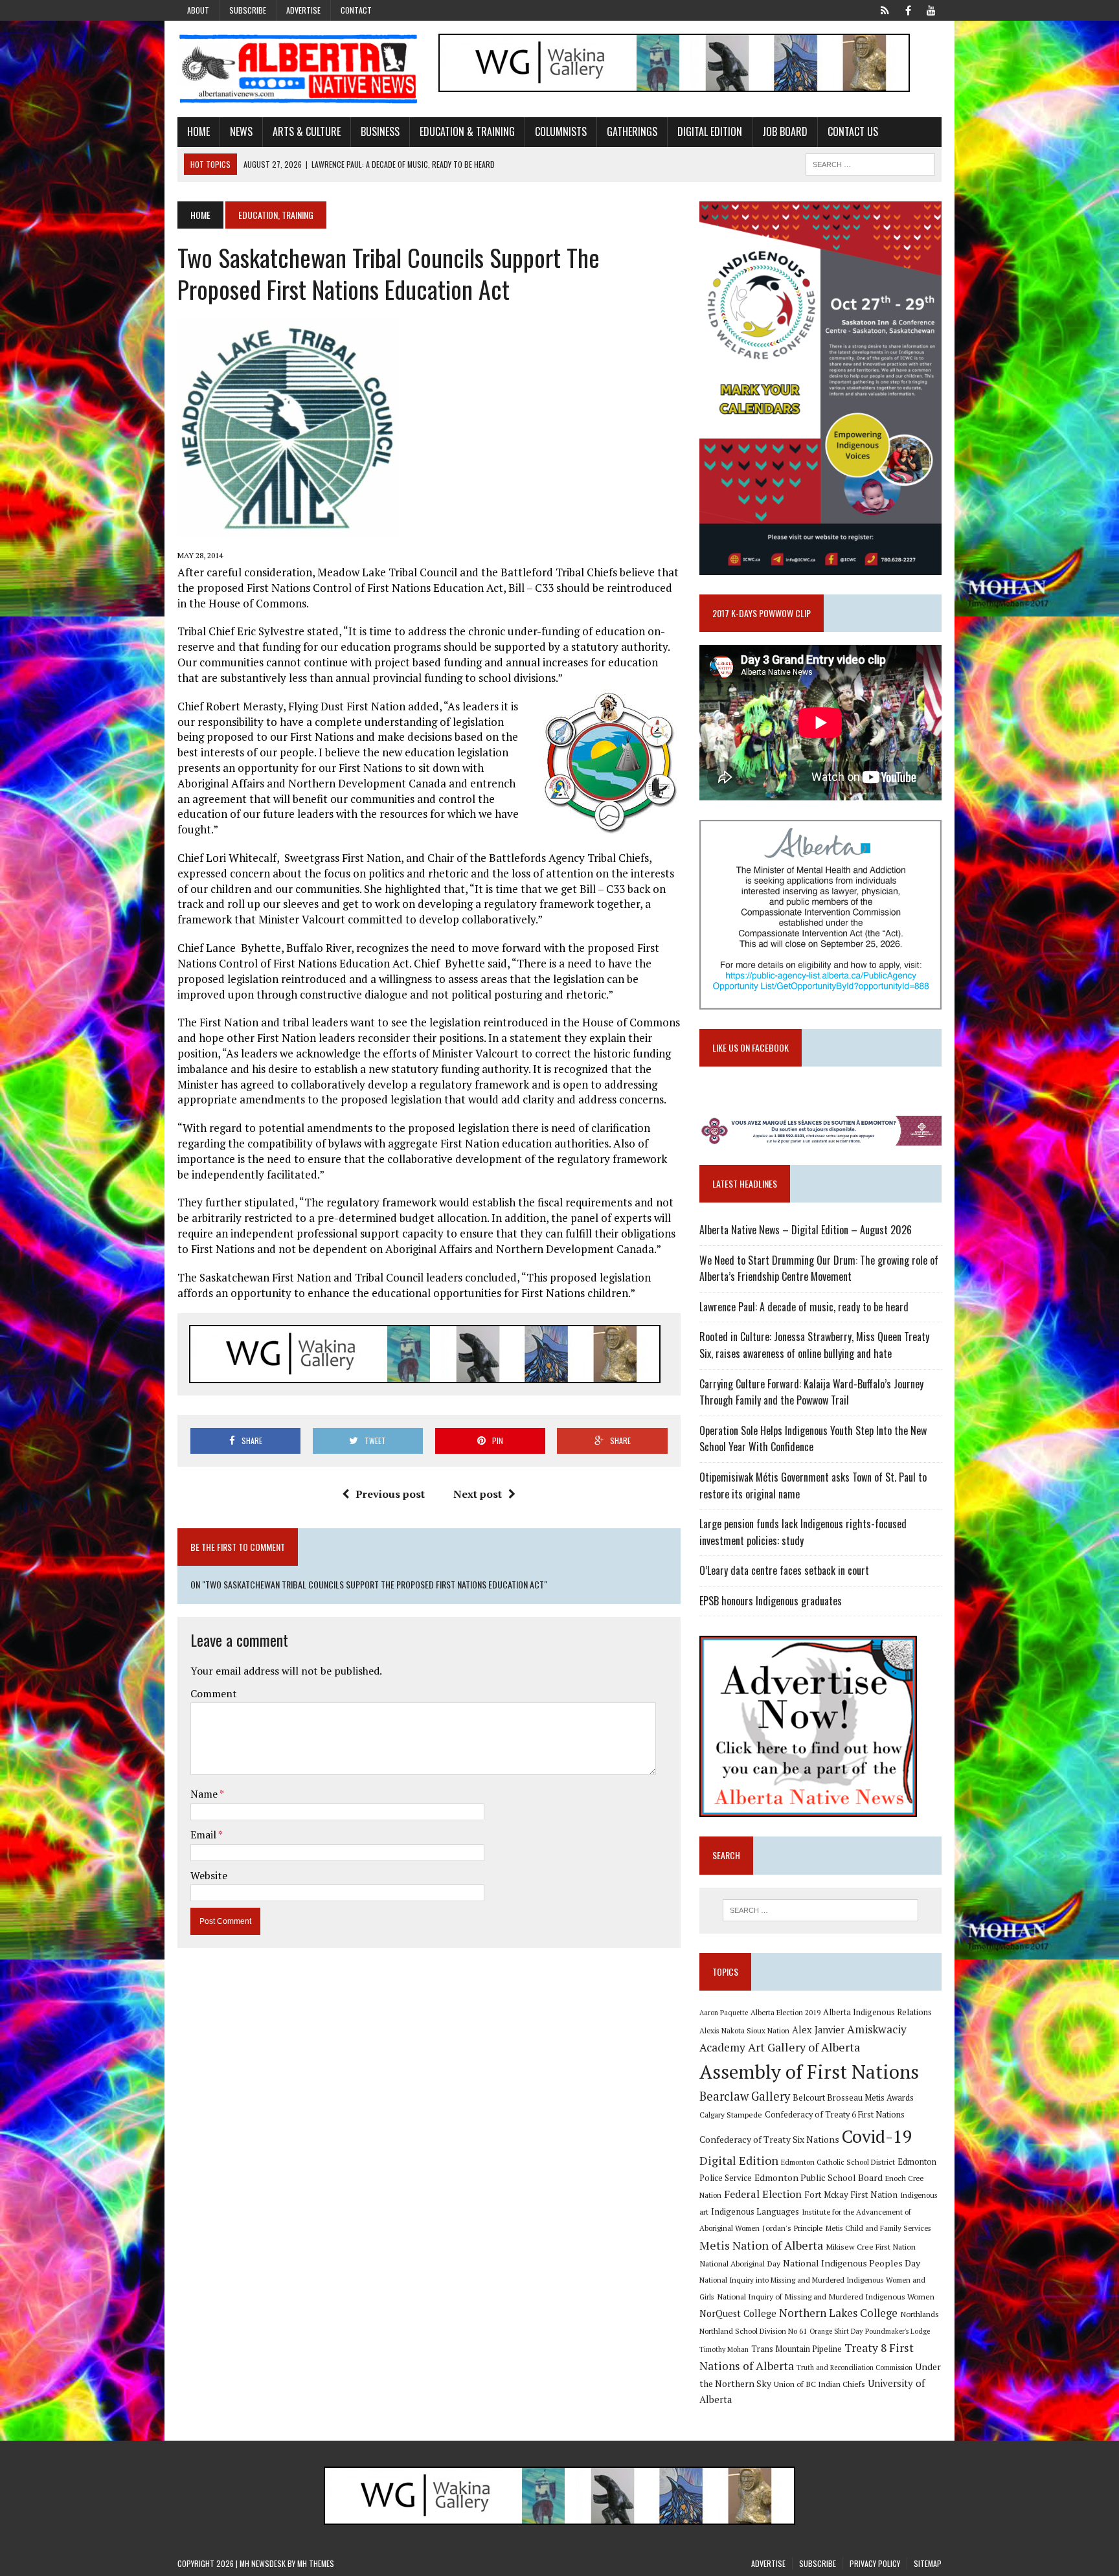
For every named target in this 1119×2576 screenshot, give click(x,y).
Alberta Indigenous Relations (877, 2012)
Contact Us (853, 131)
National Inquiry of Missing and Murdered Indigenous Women (826, 2296)
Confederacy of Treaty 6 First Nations (835, 2115)
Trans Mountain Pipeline (797, 2349)
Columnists (561, 131)
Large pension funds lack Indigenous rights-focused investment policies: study (803, 1532)
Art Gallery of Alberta (804, 2047)
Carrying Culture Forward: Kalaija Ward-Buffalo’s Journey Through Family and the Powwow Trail (811, 1392)
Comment (214, 1693)
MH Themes (316, 2563)
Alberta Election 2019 (786, 2012)
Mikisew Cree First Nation (871, 2246)
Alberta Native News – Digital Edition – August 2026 (806, 1230)
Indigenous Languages (755, 2211)
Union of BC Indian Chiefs (819, 2384)
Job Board (785, 131)
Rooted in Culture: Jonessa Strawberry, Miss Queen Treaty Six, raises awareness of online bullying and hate (814, 1345)
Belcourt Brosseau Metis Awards (853, 2098)
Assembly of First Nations (809, 2072)
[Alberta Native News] (299, 69)
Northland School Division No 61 (753, 2331)
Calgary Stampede (731, 2114)
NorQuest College (738, 2313)
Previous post (390, 1494)
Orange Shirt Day (836, 2331)
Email (204, 1835)
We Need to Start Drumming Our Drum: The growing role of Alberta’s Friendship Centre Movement (819, 1269)
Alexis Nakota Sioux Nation (744, 2030)
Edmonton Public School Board (819, 2177)
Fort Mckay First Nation (851, 2195)
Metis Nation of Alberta (761, 2245)
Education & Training (467, 131)
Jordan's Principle (793, 2228)
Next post (478, 1494)
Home (198, 131)
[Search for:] (820, 1910)
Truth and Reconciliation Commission (854, 2367)
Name (205, 1794)
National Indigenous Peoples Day (852, 2263)
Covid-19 (877, 2136)
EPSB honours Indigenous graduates (771, 1601)
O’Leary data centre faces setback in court (784, 1570)
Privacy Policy (875, 2563)
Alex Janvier (818, 2030)
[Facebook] (908, 9)
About (198, 10)
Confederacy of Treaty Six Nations (769, 2139)
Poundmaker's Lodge (898, 2331)
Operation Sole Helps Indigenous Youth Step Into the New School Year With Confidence (813, 1439)
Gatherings (632, 131)
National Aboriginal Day (740, 2263)
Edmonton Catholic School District (838, 2162)
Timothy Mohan (724, 2349)
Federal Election (763, 2194)
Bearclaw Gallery (745, 2096)
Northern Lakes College (838, 2313)
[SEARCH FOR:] (870, 163)
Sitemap (928, 2563)
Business (380, 131)
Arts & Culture (307, 131)
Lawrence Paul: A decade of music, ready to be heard (804, 1307)
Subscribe (248, 10)
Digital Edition (710, 131)
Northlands (920, 2314)
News (241, 131)
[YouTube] (931, 9)
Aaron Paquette (724, 2013)
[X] (885, 9)
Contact (356, 10)
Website (209, 1875)
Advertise (303, 10)
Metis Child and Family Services (878, 2228)
